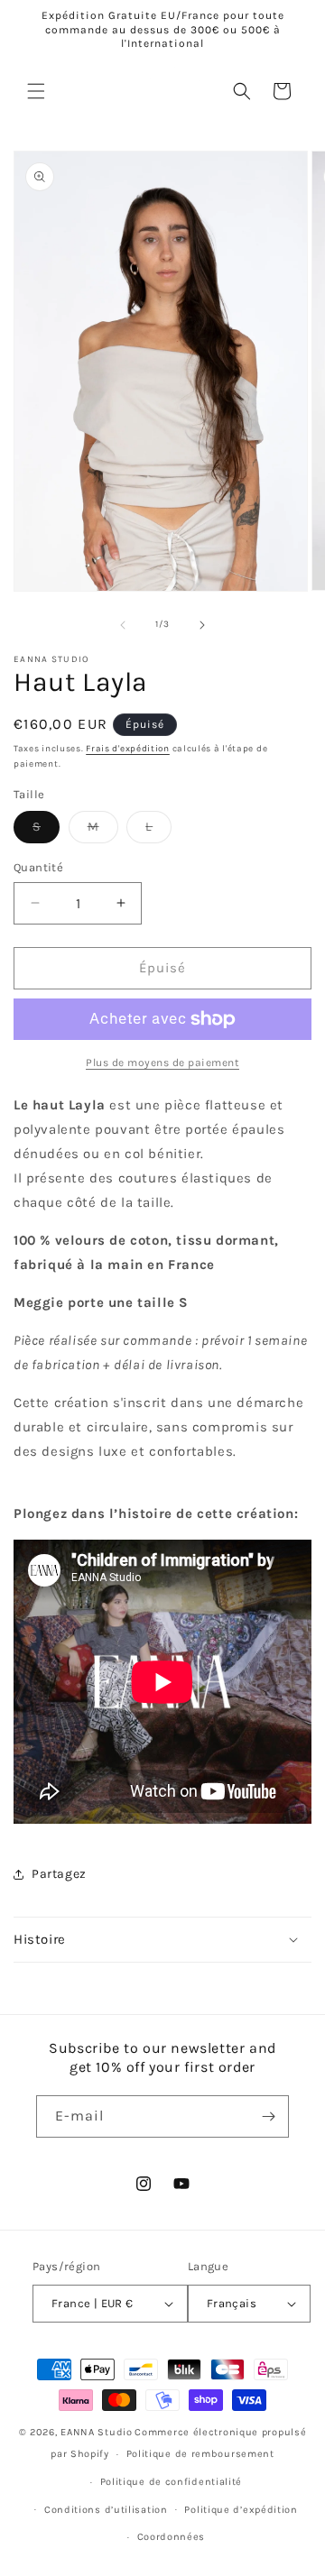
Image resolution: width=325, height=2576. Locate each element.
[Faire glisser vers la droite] (202, 625)
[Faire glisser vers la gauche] (123, 625)
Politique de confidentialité (172, 2482)
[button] (36, 91)
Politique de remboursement (200, 2454)
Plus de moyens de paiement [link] (162, 1063)
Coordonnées (172, 2537)
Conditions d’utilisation (106, 2510)
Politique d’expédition (241, 2510)
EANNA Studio (96, 2432)
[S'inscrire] (268, 2116)
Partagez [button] (59, 1874)
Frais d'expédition (128, 749)
